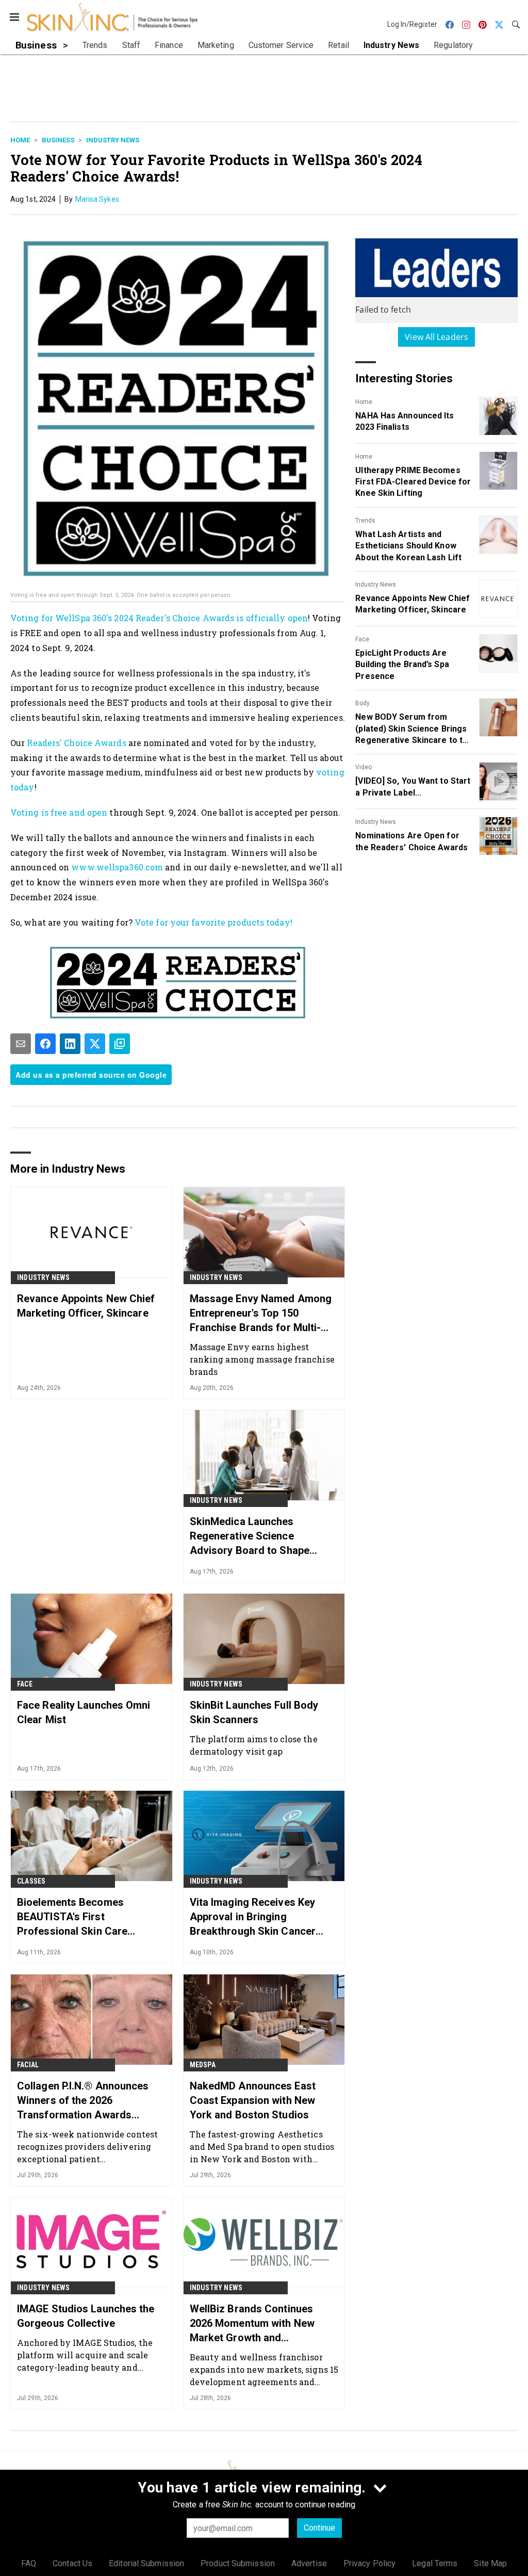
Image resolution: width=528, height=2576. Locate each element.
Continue (319, 2528)
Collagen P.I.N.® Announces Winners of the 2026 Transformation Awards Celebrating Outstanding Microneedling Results (83, 2101)
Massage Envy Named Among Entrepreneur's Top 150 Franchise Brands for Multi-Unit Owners (261, 1314)
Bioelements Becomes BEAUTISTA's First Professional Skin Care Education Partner (72, 1917)
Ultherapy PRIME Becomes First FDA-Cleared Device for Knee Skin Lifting (413, 482)
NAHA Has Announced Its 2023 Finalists (405, 421)
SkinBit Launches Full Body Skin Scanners (254, 1712)
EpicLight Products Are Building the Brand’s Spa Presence (402, 665)
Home (20, 140)
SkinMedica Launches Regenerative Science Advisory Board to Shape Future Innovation (250, 1536)
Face (362, 639)
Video (364, 767)
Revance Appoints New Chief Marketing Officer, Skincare (412, 604)
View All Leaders (436, 337)
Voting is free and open (59, 812)
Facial (28, 2065)
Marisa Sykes (97, 199)
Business (58, 140)
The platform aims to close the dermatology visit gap (254, 1745)
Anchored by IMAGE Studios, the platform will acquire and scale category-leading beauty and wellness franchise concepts (85, 2355)
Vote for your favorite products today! (213, 922)
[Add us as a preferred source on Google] (120, 1044)
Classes (31, 1881)
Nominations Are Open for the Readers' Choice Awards (411, 841)
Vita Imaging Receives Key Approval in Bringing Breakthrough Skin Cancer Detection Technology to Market (253, 1917)
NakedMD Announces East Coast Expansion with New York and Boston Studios (253, 2100)
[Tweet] (95, 1044)
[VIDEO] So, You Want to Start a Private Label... (413, 787)
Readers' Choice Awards (76, 743)
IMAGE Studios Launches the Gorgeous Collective (86, 2316)
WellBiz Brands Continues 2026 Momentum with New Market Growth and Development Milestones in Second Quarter (254, 2324)
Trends (365, 521)
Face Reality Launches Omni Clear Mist (84, 1712)
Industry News (113, 140)
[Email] (21, 1044)
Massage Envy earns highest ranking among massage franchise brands (262, 1359)
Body (362, 703)
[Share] (45, 1044)
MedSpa (203, 2065)
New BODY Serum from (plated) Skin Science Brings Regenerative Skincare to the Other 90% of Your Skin (414, 729)
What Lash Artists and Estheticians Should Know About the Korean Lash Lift (408, 546)
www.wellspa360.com (117, 867)
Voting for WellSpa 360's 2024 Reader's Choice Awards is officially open (159, 618)
